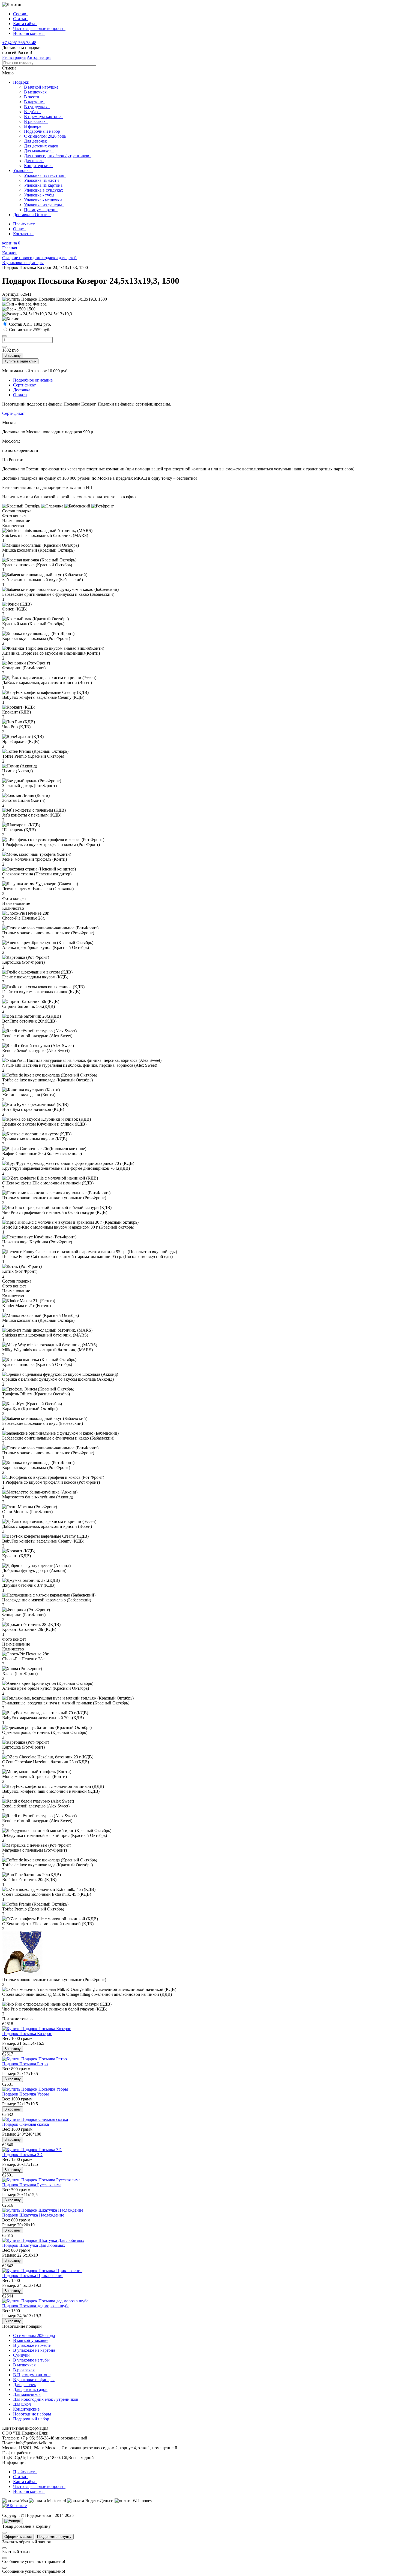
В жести (33, 97)
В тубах (32, 112)
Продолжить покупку (54, 2537)
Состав (21, 14)
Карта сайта (25, 24)
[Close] (4, 2533)
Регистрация (14, 57)
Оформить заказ (18, 2537)
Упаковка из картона (44, 185)
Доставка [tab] (22, 390)
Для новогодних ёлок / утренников (58, 156)
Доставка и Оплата (32, 215)
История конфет (29, 33)
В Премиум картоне (32, 2375)
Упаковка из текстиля (45, 175)
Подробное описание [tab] (33, 380)
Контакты (23, 234)
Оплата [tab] (20, 395)
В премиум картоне (43, 117)
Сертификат (14, 413)
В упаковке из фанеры (34, 2380)
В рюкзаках (36, 121)
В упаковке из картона (34, 2350)
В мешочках (36, 92)
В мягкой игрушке (42, 87)
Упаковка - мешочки (44, 200)
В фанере (34, 126)
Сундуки (21, 2355)
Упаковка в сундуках (45, 190)
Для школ (34, 161)
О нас (20, 229)
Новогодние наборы (32, 2414)
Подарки (22, 82)
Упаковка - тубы (40, 195)
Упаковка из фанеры (44, 205)
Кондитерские (38, 166)
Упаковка (23, 170)
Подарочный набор (43, 131)
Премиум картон (41, 210)
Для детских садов (42, 146)
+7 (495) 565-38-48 (19, 43)
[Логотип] (12, 5)
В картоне (35, 102)
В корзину (13, 356)
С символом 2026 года (46, 136)
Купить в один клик (20, 361)
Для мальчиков (39, 151)
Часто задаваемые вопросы (39, 28)
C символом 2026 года (34, 2335)
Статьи (21, 19)
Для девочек (37, 141)
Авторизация (39, 57)
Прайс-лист (25, 224)
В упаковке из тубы (31, 2360)
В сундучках (37, 107)
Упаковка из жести (43, 180)
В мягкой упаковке (31, 2340)
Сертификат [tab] (24, 385)
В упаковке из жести (32, 2345)
